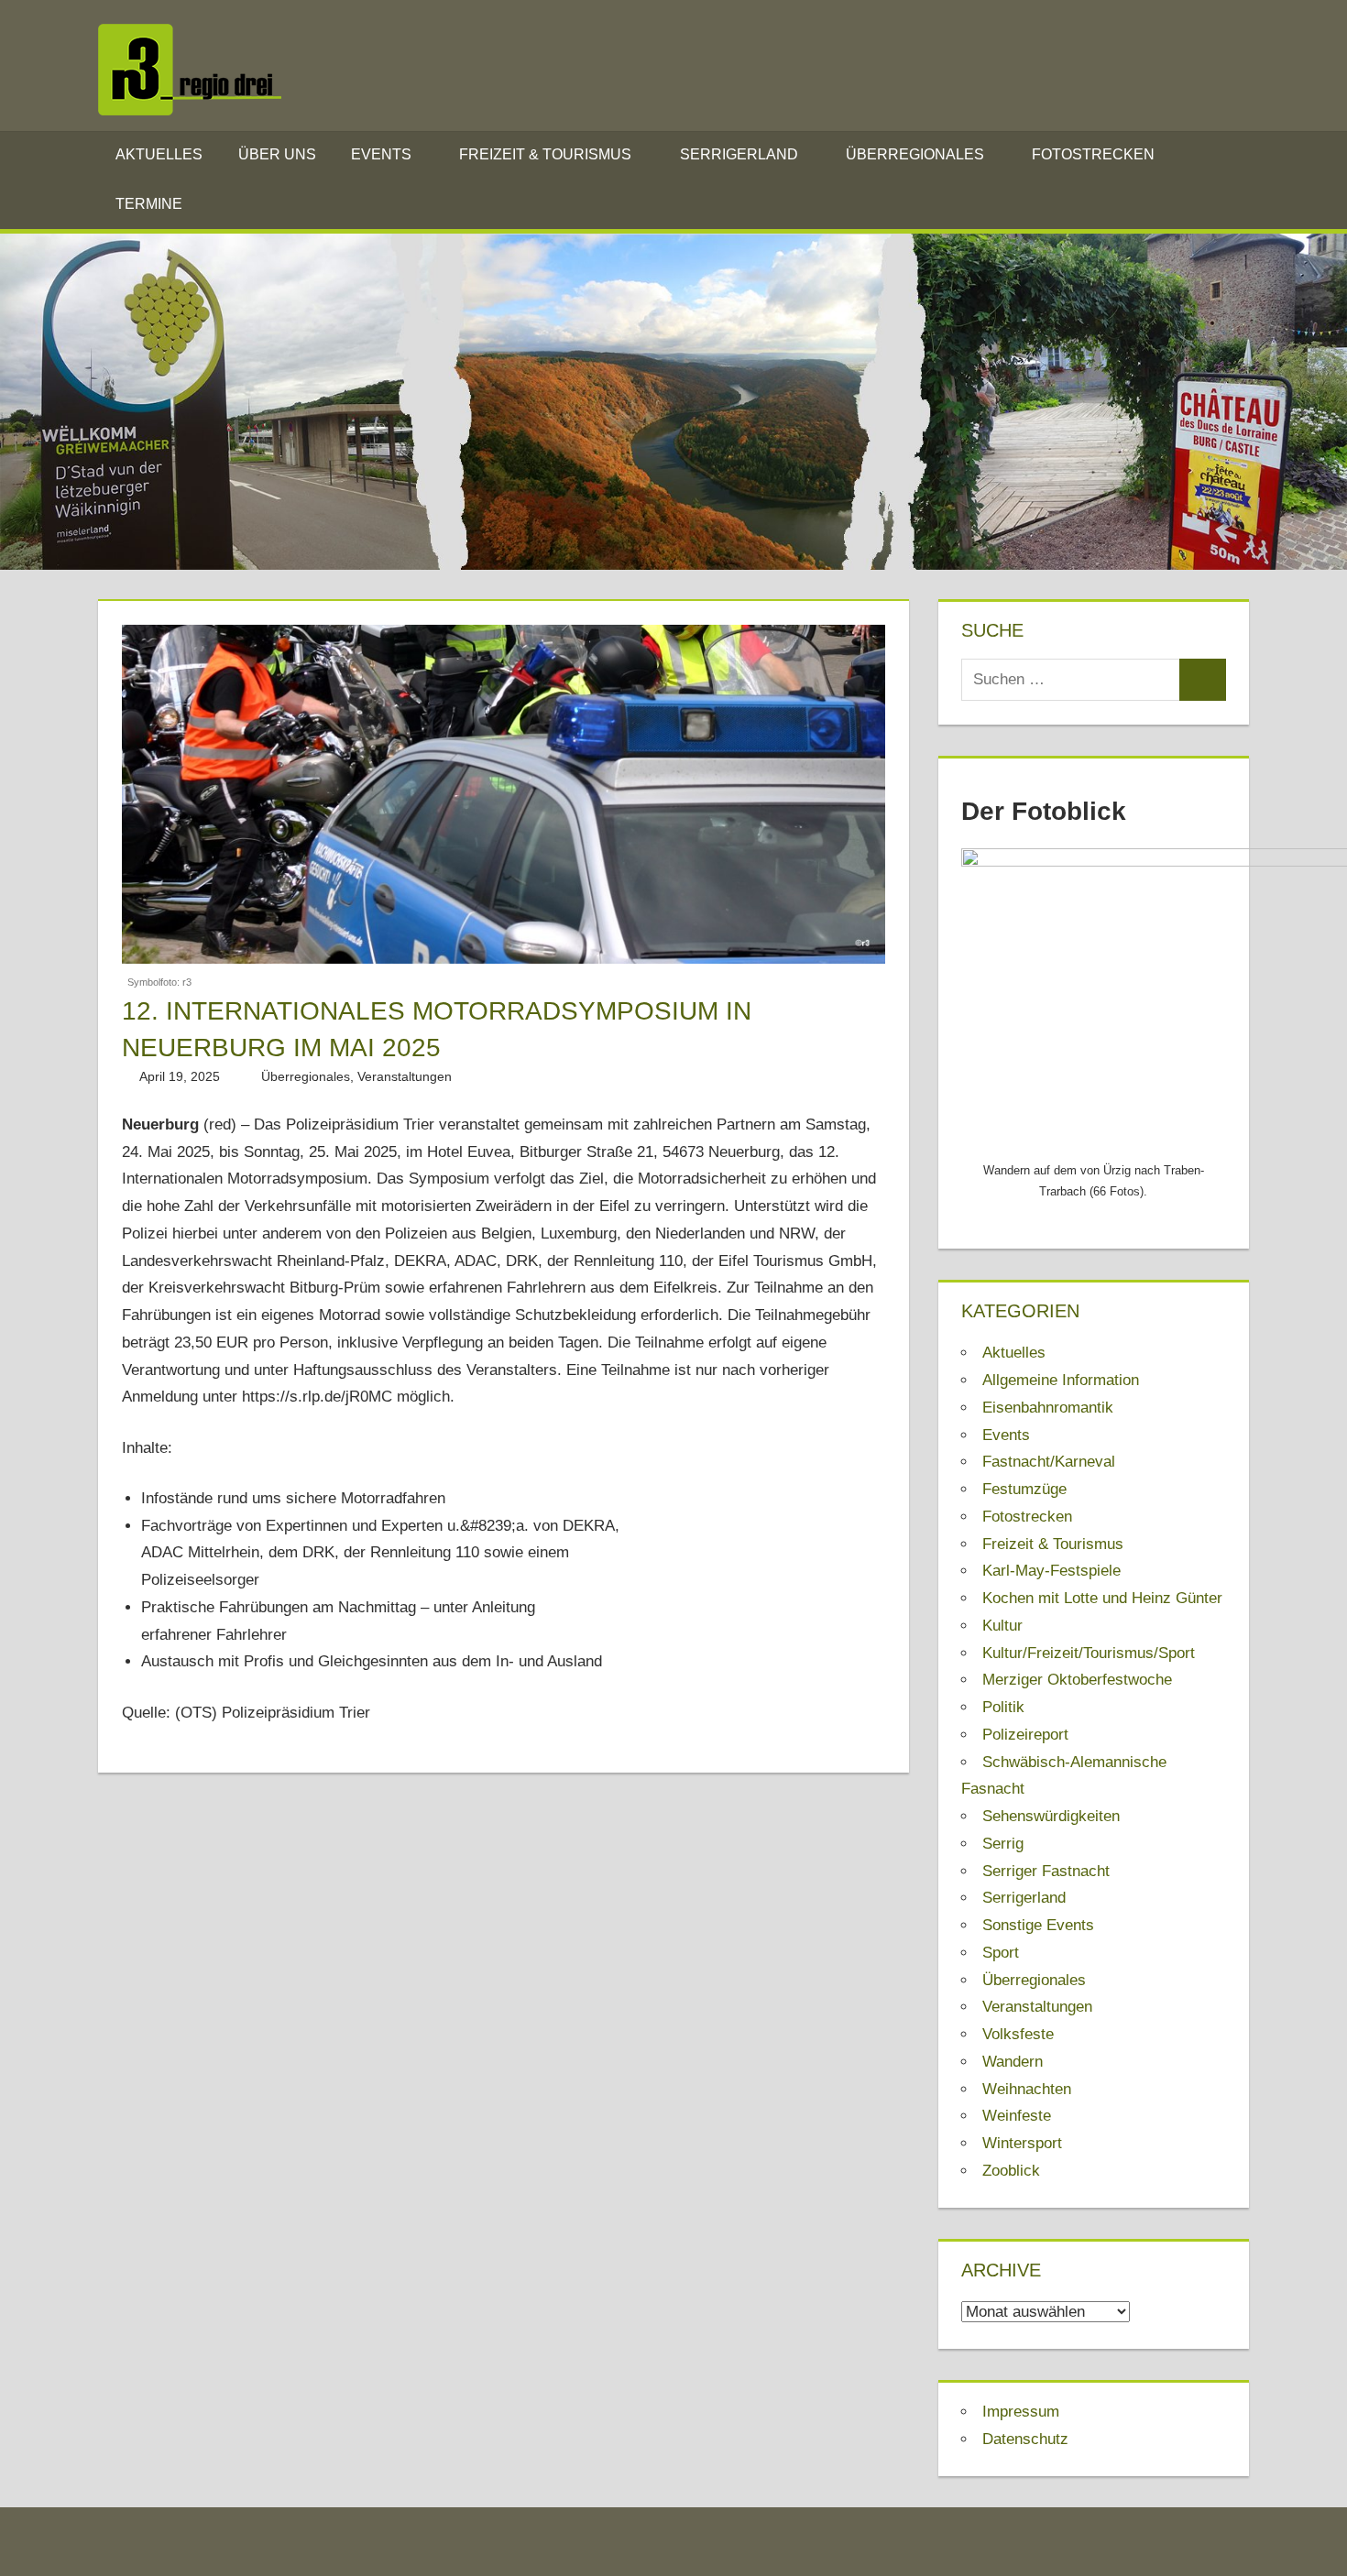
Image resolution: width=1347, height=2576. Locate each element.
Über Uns (277, 154)
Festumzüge (1024, 1489)
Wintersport (1022, 2143)
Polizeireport (1025, 1735)
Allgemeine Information (1061, 1380)
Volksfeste (1018, 2034)
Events (381, 154)
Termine (149, 204)
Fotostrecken (1093, 154)
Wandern (1013, 2062)
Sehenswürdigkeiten (1051, 1816)
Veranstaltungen (405, 1076)
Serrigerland (739, 154)
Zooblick (1011, 2171)
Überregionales (915, 154)
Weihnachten (1027, 2089)
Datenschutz (1025, 2439)
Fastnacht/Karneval (1049, 1462)
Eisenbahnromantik (1048, 1408)
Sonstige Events (1038, 1925)
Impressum (1021, 2412)
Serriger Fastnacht (1046, 1871)
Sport (1001, 1953)
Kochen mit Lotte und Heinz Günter (1102, 1598)
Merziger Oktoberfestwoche (1077, 1680)
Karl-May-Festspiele (1051, 1571)
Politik (1003, 1707)
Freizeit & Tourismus (545, 154)
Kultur (1002, 1626)
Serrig (1003, 1844)
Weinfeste (1017, 2116)
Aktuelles (159, 154)
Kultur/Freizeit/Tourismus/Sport (1089, 1653)
